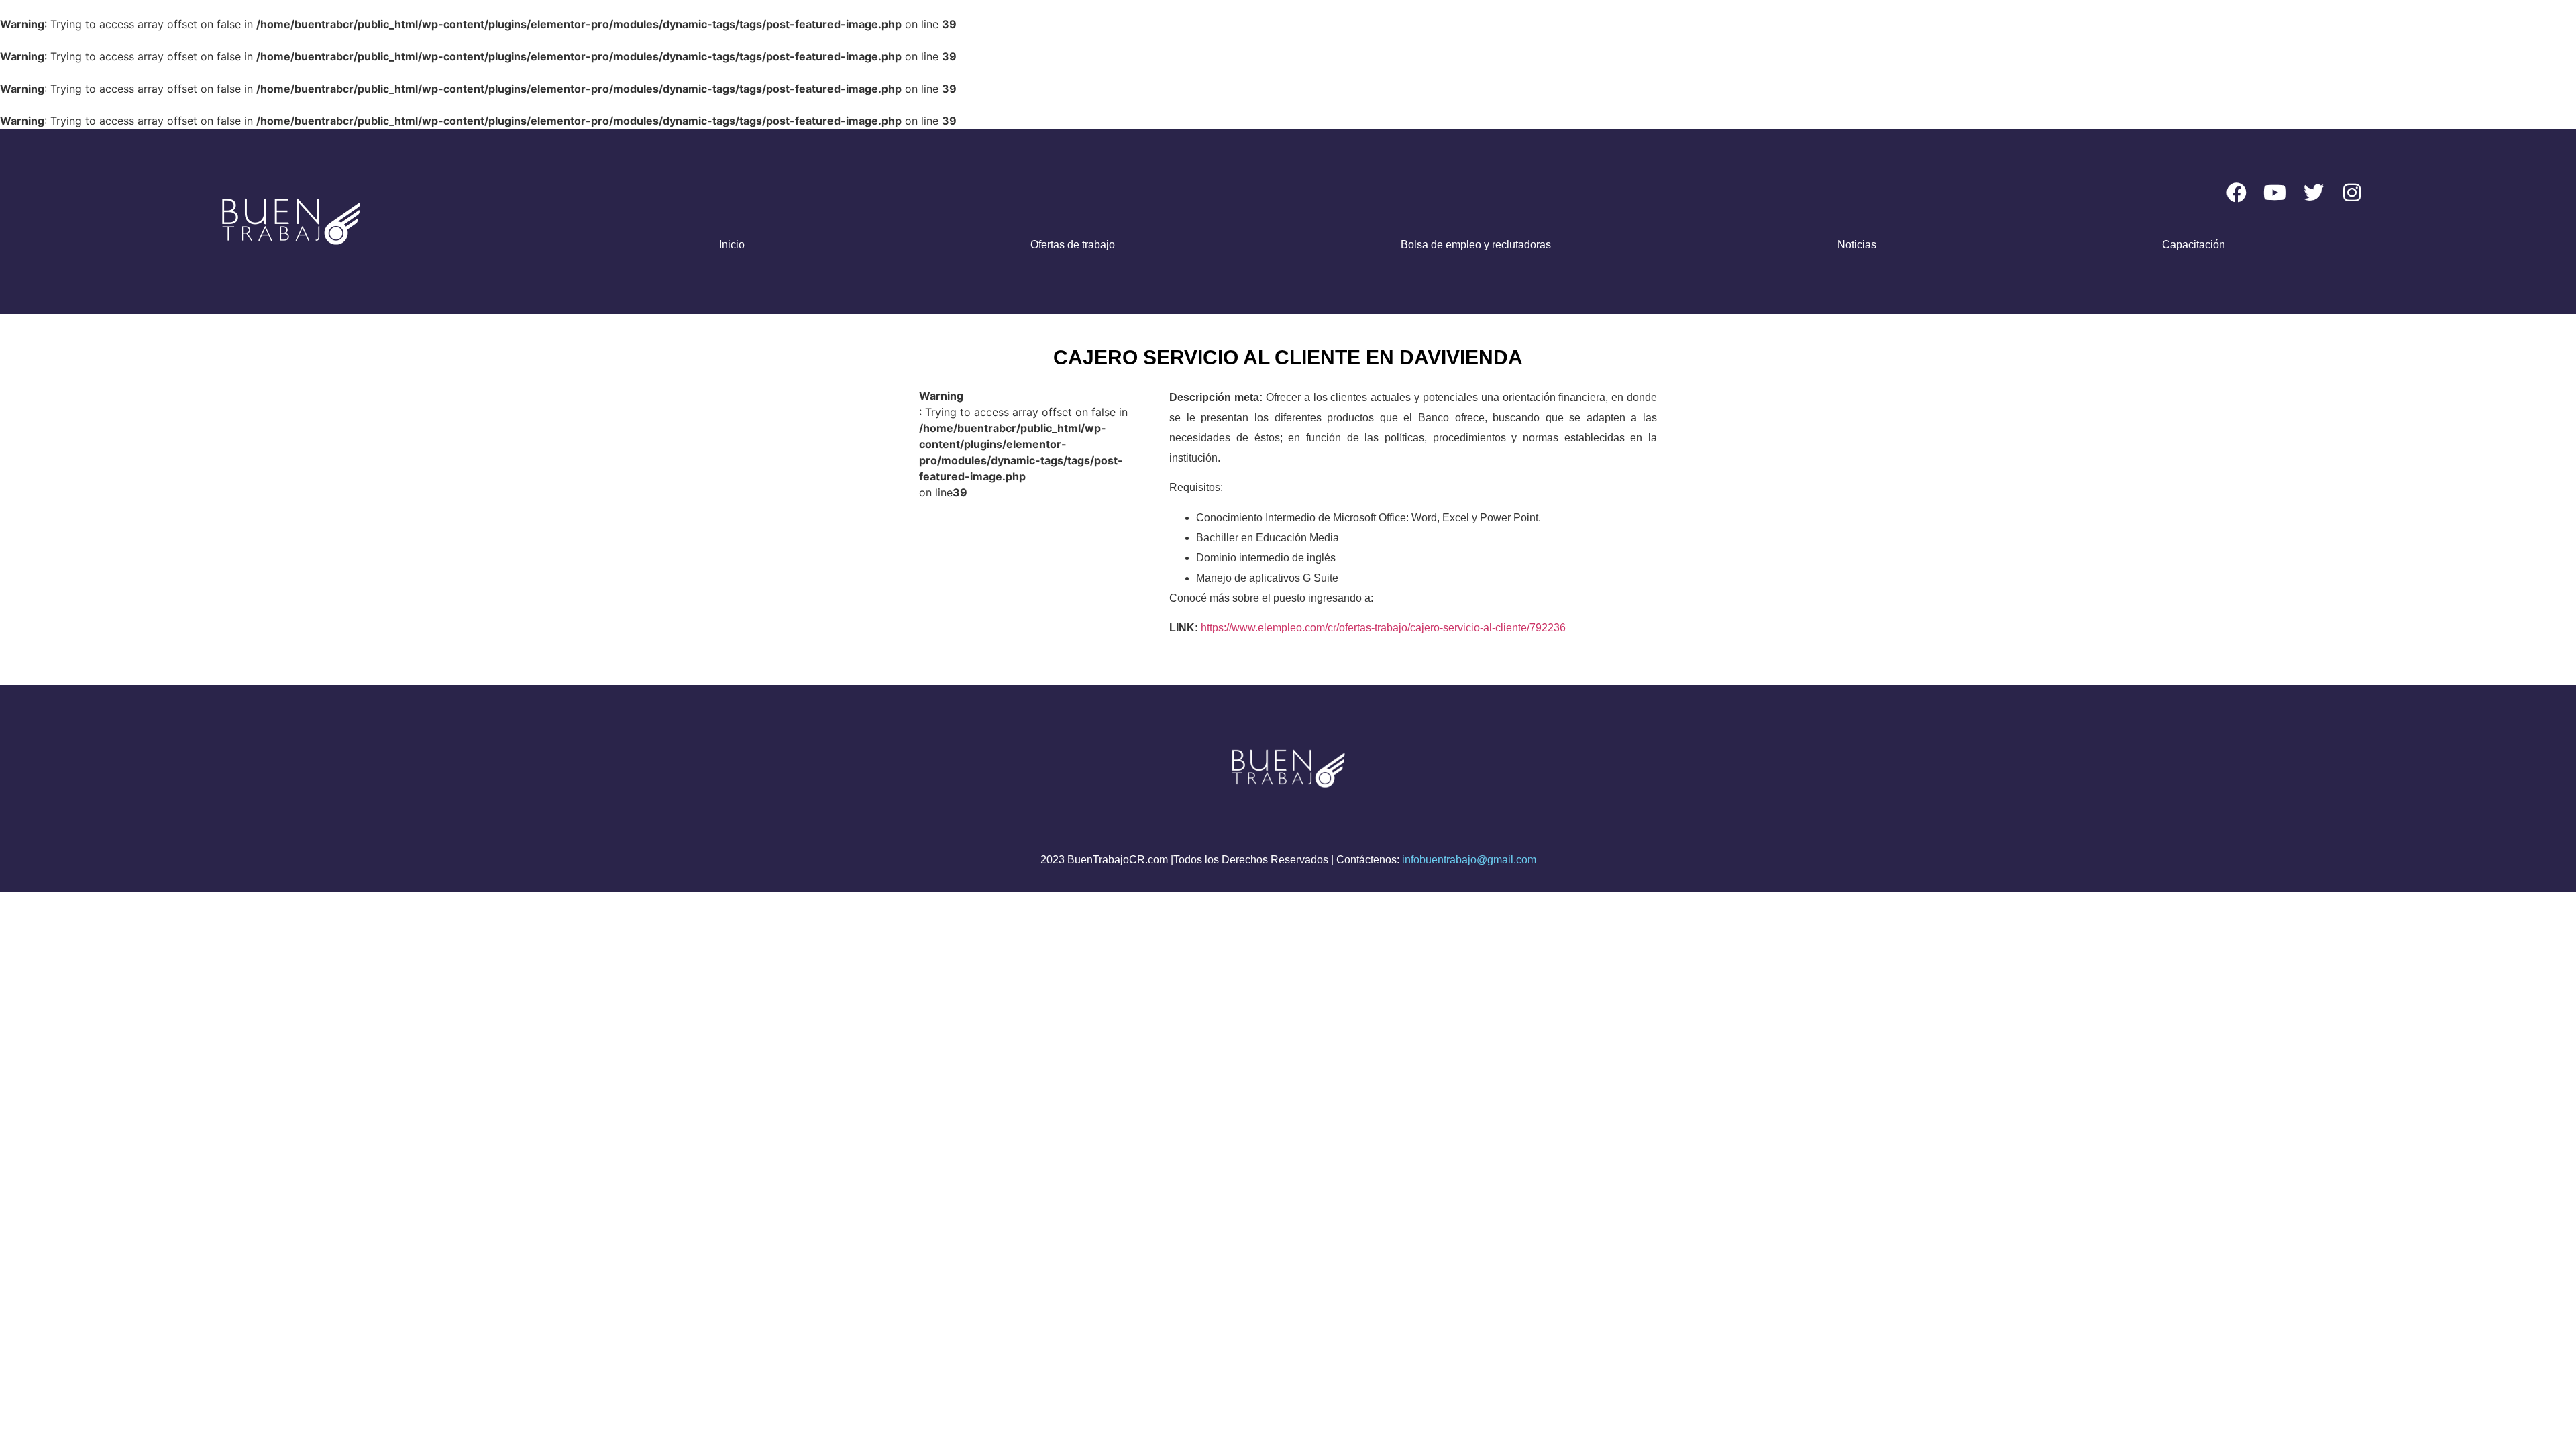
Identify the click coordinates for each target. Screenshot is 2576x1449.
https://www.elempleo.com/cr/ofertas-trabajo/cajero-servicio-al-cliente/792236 (1383, 628)
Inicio (732, 245)
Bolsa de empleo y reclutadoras (1476, 245)
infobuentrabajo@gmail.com (1469, 860)
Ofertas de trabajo (1073, 245)
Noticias (1857, 245)
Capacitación (2194, 245)
